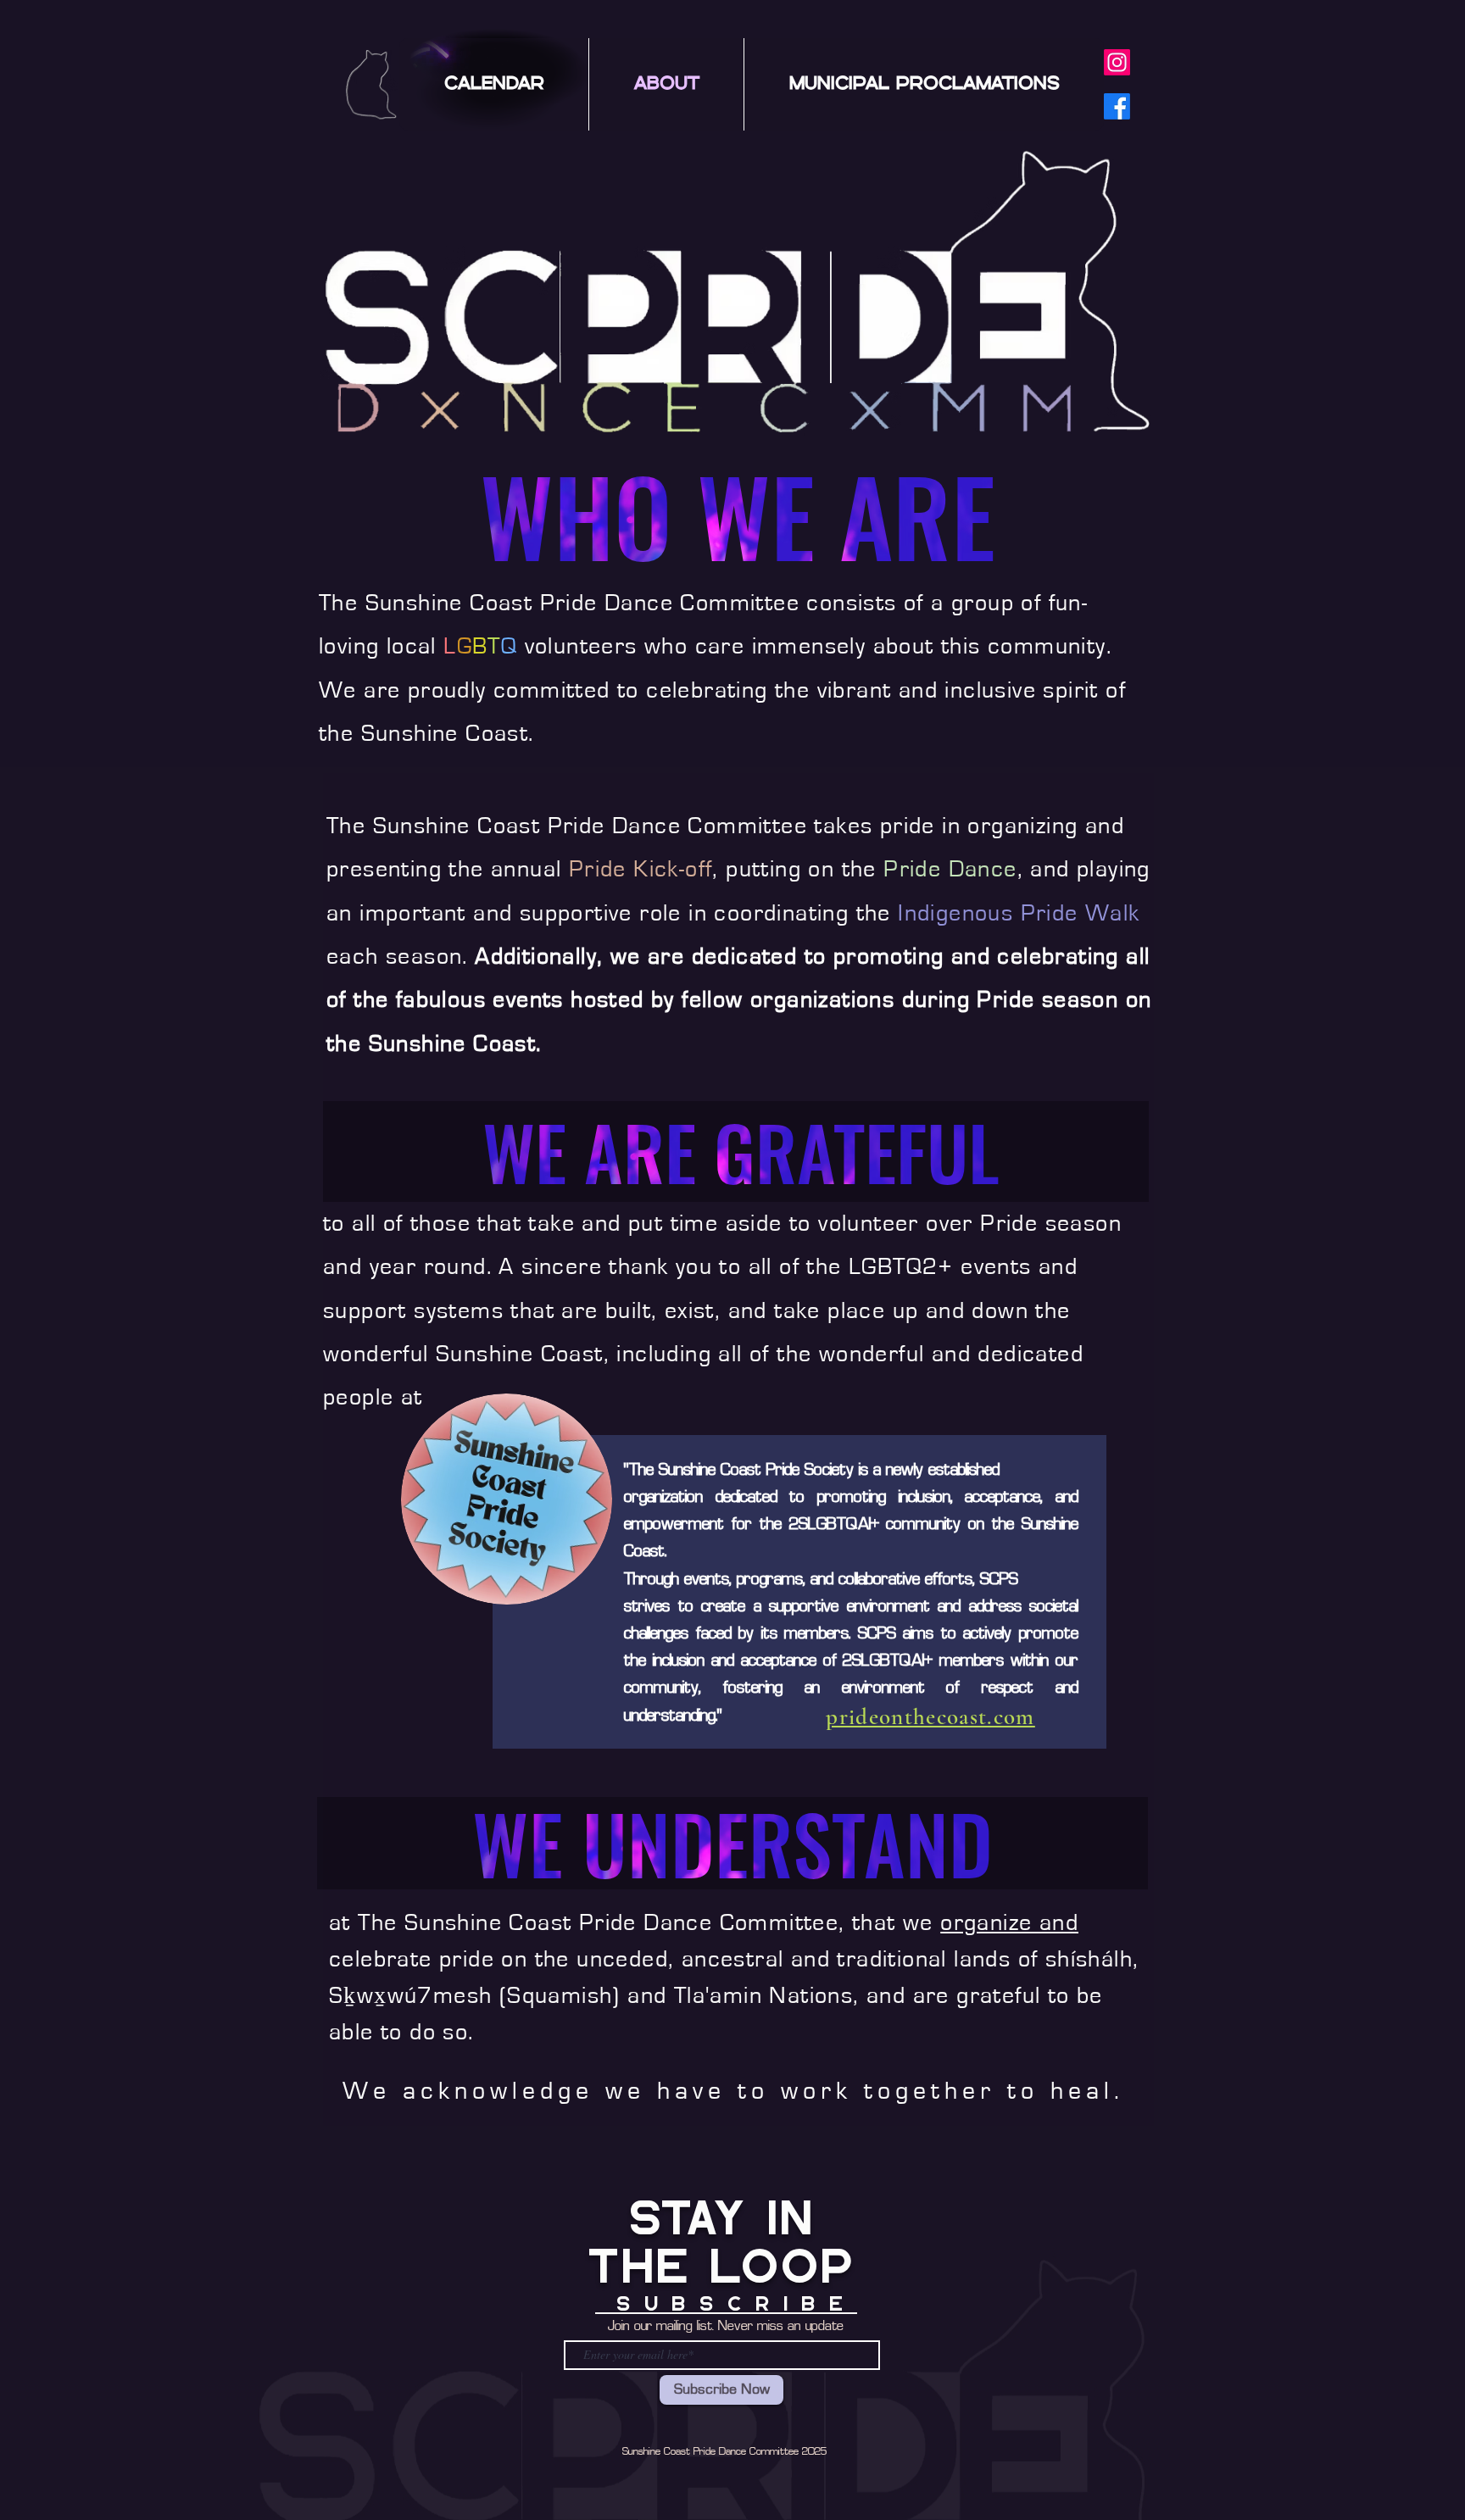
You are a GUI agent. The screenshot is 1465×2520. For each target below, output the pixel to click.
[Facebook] (1117, 106)
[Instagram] (1117, 62)
